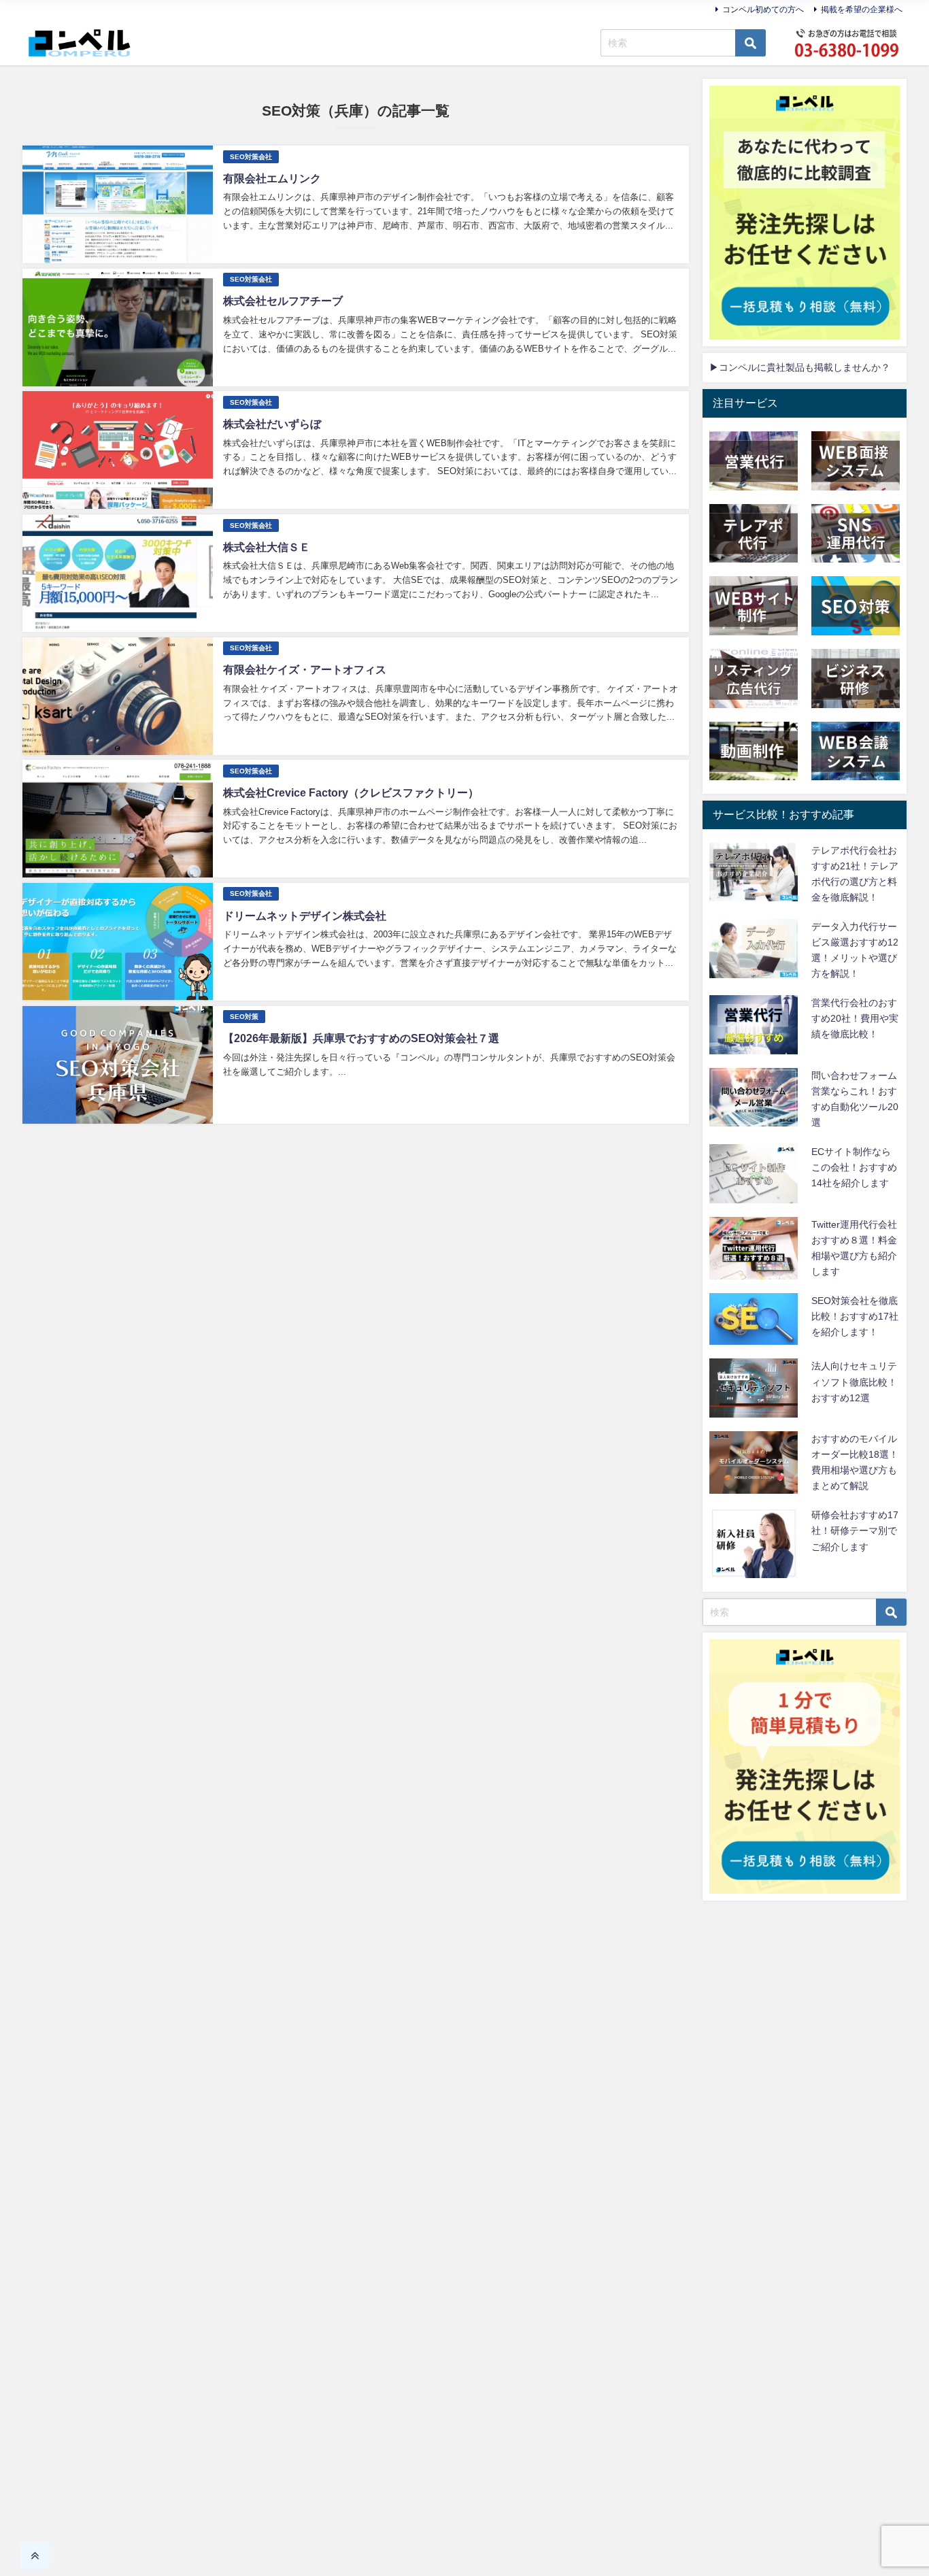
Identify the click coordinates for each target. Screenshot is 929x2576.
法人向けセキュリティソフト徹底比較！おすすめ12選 (854, 1382)
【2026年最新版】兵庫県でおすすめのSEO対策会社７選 (361, 1038)
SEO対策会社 (251, 157)
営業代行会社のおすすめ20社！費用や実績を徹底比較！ (855, 1018)
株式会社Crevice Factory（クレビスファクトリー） (351, 792)
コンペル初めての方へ (763, 10)
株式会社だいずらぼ (272, 424)
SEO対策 (244, 1017)
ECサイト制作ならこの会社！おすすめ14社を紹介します (854, 1167)
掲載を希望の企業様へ (862, 10)
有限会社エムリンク (272, 178)
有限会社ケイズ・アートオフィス (305, 669)
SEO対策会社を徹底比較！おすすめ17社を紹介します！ (855, 1316)
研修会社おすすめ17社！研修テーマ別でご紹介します (855, 1530)
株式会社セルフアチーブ (283, 301)
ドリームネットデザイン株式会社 (305, 916)
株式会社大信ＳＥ (267, 547)
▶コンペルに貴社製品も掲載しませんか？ (800, 367)
